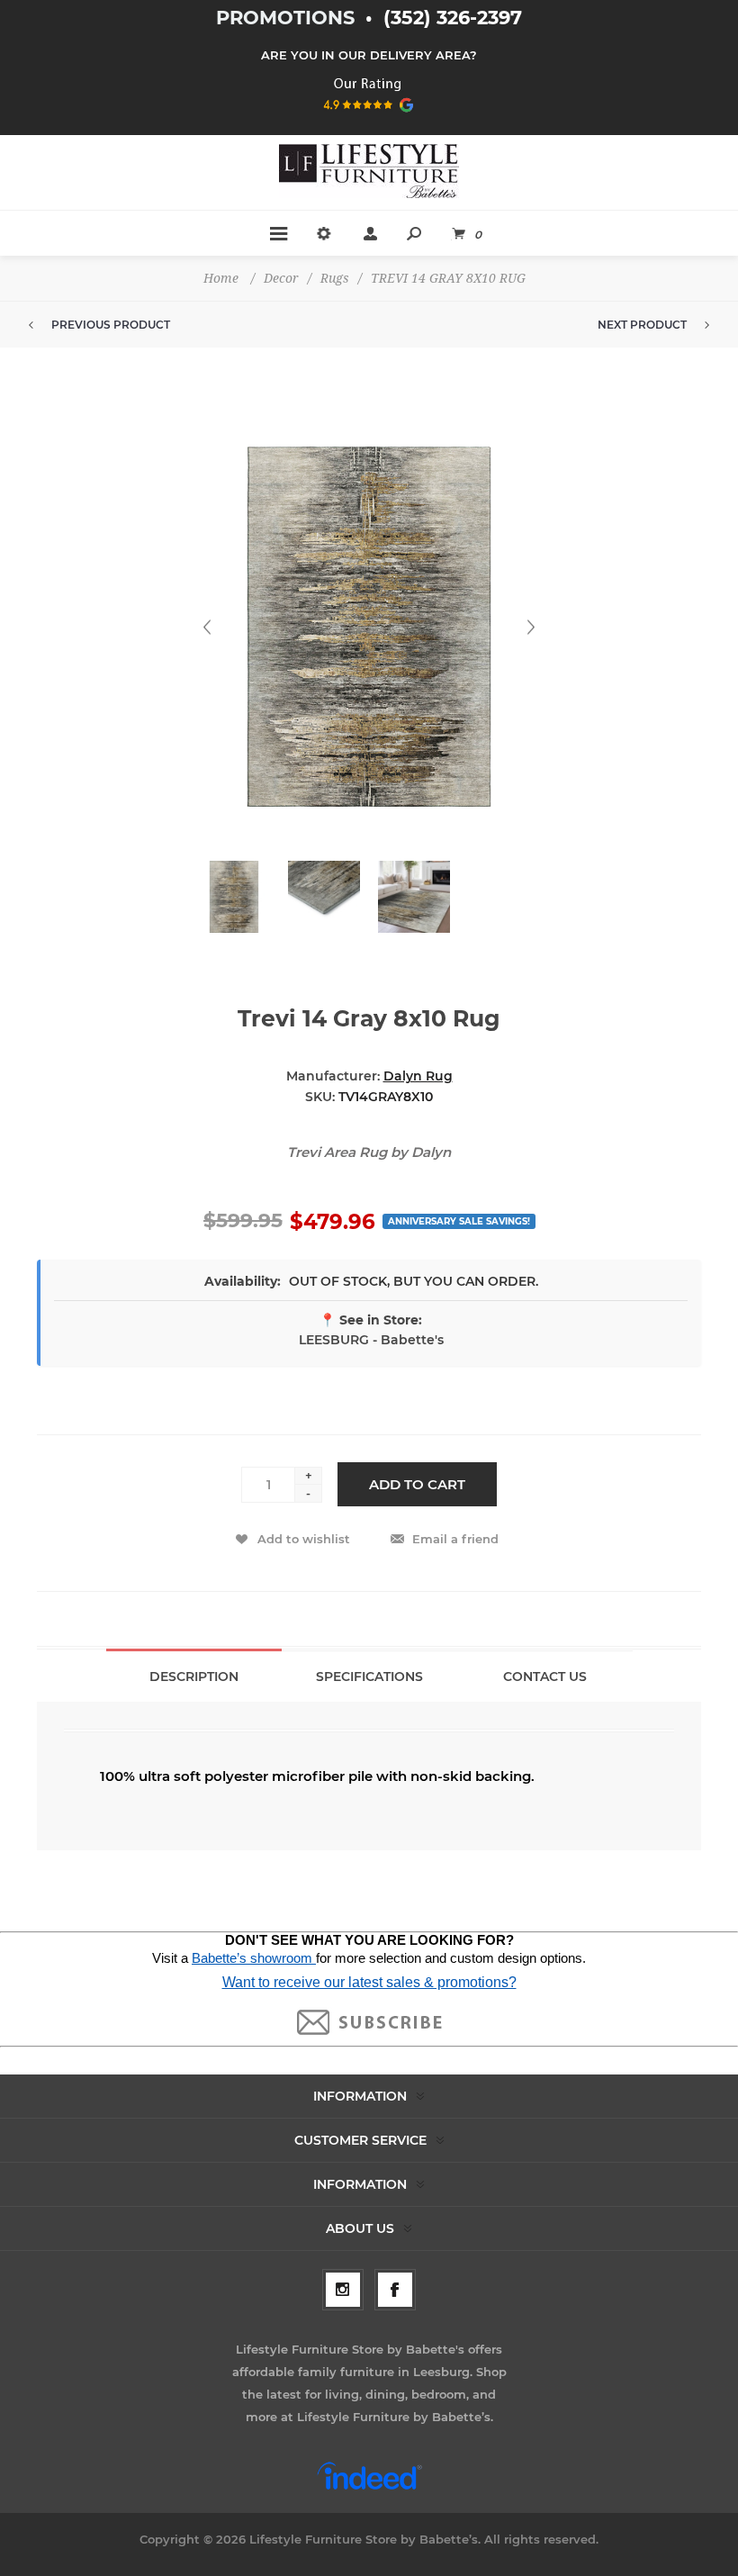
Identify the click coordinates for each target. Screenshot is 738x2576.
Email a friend (455, 1539)
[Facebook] (395, 2290)
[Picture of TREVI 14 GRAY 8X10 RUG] (234, 897)
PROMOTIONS (288, 18)
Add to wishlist (304, 1539)
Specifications (369, 1677)
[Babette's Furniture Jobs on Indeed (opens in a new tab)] (369, 2488)
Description (194, 1677)
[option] (234, 906)
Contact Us (545, 1677)
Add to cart (417, 1484)
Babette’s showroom (254, 1958)
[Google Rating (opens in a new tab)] (369, 118)
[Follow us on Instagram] (343, 2290)
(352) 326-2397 (453, 18)
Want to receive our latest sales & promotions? (369, 1982)
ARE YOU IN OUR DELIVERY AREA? (369, 55)
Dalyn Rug (418, 1076)
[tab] (194, 1675)
